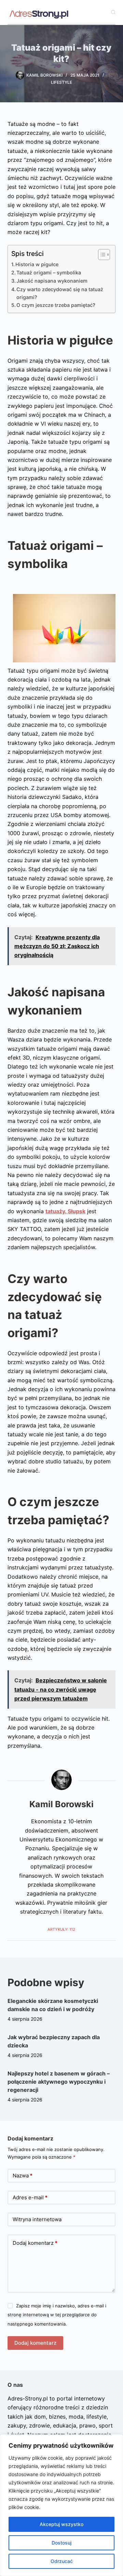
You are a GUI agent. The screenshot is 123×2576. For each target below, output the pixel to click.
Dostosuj (61, 2543)
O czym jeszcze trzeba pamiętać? (56, 305)
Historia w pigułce (37, 264)
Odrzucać (62, 2561)
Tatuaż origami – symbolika (49, 273)
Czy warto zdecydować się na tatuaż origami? (60, 293)
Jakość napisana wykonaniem (52, 281)
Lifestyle (61, 82)
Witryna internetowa (37, 2219)
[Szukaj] (113, 12)
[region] (61, 2505)
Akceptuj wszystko (61, 2524)
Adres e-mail (30, 2197)
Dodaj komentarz (35, 2243)
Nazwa (23, 2176)
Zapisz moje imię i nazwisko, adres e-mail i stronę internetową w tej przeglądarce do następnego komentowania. (57, 2315)
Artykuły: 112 (61, 1929)
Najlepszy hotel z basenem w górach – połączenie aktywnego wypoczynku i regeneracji (59, 2082)
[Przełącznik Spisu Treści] (101, 255)
